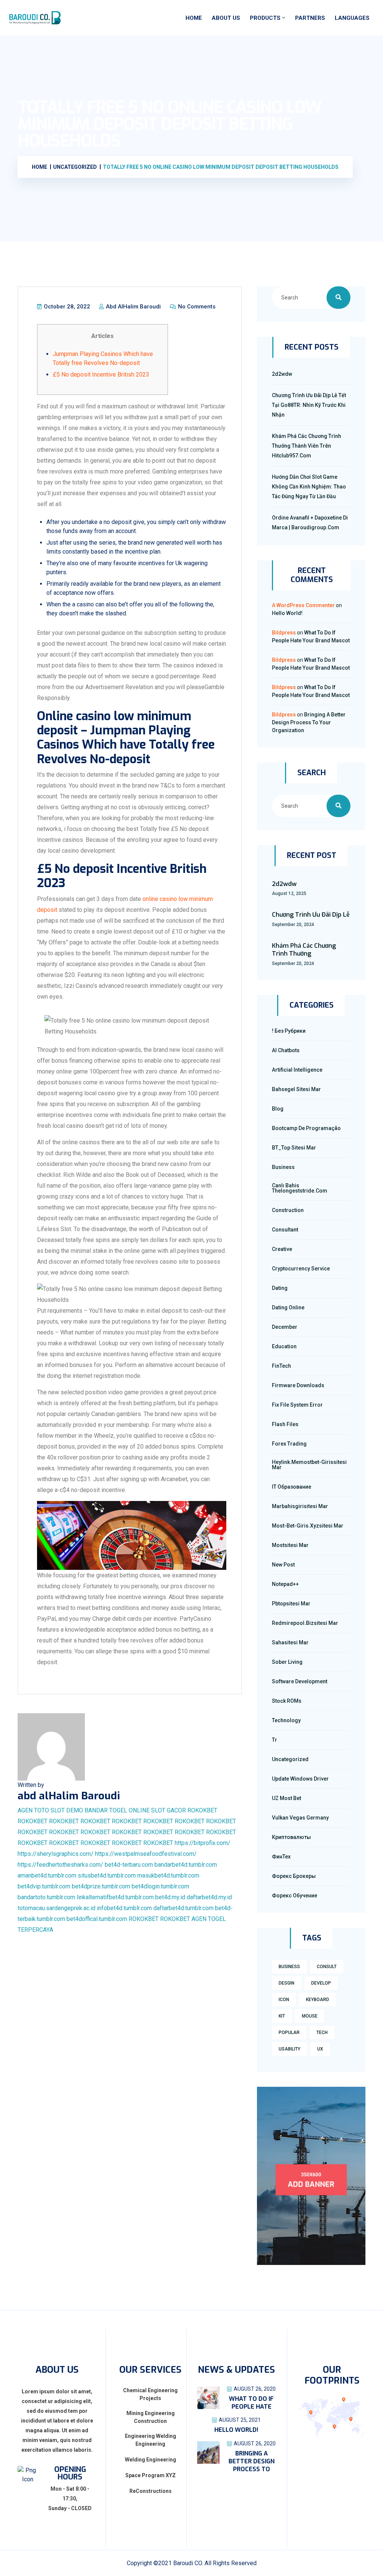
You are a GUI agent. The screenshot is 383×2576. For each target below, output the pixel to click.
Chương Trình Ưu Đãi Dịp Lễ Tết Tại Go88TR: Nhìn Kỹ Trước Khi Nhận (309, 405)
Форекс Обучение (295, 1896)
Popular (289, 2033)
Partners (310, 18)
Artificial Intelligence (297, 1070)
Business (283, 1167)
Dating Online (288, 1307)
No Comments (196, 307)
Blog (278, 1109)
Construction (288, 1210)
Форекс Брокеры (294, 1876)
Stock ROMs (287, 1701)
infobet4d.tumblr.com (124, 1908)
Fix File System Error (297, 1405)
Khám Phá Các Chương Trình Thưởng (304, 950)
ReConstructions (151, 2491)
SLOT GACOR (168, 1810)
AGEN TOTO (33, 1810)
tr (275, 1740)
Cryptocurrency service (301, 1269)
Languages (352, 18)
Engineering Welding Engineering (151, 2440)
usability (289, 2049)
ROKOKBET (202, 1810)
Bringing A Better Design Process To (252, 2461)
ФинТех (281, 1857)
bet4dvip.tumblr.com (44, 1886)
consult (327, 1967)
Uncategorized (290, 1759)
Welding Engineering (151, 2460)
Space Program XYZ (151, 2475)
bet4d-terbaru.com (129, 1865)
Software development (300, 1681)
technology (286, 1720)
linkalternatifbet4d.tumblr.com (115, 1897)
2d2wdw (282, 374)
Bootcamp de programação (306, 1128)
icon (284, 2000)
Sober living (287, 1662)
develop (321, 1983)
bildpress (284, 633)
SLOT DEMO (67, 1810)
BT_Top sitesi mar (294, 1148)
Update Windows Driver (300, 1779)
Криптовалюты (291, 1837)
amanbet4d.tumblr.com (47, 1875)
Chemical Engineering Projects (150, 2394)
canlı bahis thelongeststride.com (300, 1188)
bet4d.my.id (170, 1897)
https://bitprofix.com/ (203, 1843)
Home (194, 18)
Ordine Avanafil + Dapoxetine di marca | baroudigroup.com (310, 523)
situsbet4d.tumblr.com (107, 1875)
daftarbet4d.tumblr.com (183, 1908)
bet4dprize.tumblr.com (101, 1886)
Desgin (287, 1983)
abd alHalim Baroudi (133, 307)
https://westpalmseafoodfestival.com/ (146, 1854)
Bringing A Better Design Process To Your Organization (309, 722)
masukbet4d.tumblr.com (168, 1875)
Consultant (285, 1230)
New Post (283, 1565)
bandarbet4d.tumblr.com (186, 1865)
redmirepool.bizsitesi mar (305, 1623)
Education (284, 1346)
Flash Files (285, 1424)
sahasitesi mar (290, 1642)
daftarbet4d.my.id (209, 1897)
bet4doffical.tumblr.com (97, 1919)
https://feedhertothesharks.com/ (60, 1865)
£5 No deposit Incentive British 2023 (101, 374)
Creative (282, 1249)
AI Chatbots (286, 1050)
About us (226, 18)
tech (322, 2033)
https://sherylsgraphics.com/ (56, 1854)
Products (265, 18)
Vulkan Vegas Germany (300, 1818)
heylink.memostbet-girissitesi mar (309, 1465)
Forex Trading (289, 1444)
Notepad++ (285, 1584)
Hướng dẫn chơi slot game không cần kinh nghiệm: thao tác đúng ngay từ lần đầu (309, 487)
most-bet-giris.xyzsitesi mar (308, 1526)
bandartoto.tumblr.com (46, 1897)
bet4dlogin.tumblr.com (160, 1886)
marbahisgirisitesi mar (300, 1506)
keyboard (318, 2000)
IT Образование (292, 1487)
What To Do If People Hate (251, 2403)
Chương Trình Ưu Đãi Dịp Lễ (311, 915)
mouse (310, 2016)
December (285, 1327)
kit (282, 2016)
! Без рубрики (289, 1031)
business (289, 1967)
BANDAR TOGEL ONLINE (117, 1810)
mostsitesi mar (290, 1545)
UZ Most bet (287, 1798)
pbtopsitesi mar (291, 1604)
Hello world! (287, 613)
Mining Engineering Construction (151, 2417)
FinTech (281, 1366)
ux (320, 2049)
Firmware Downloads (298, 1385)
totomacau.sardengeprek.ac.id (56, 1908)
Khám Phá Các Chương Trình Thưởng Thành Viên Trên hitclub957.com (307, 446)
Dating (280, 1288)
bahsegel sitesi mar (296, 1089)
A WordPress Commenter (303, 605)
